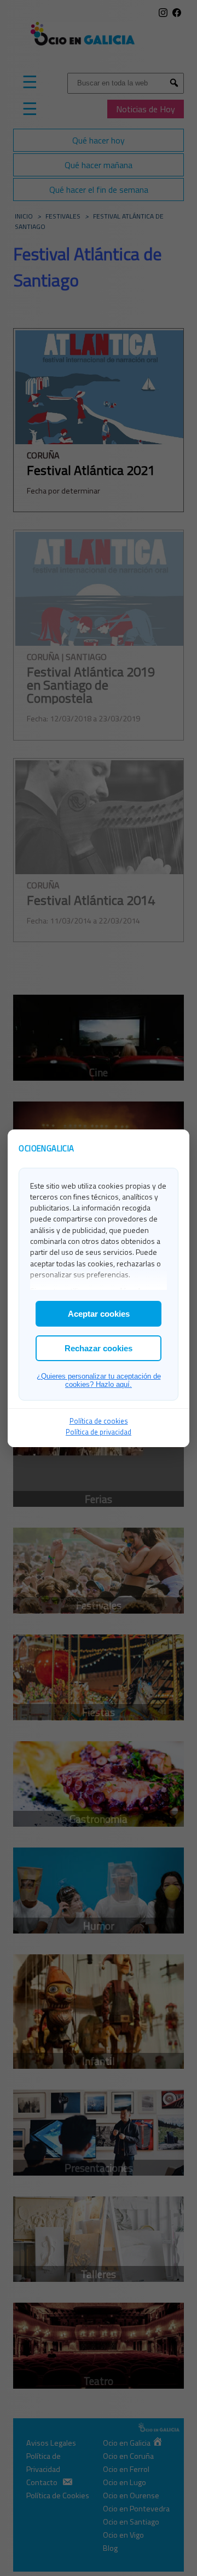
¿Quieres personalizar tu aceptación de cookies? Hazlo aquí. (99, 1380)
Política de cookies (99, 1421)
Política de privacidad (99, 1432)
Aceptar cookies (99, 1314)
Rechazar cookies (99, 1348)
